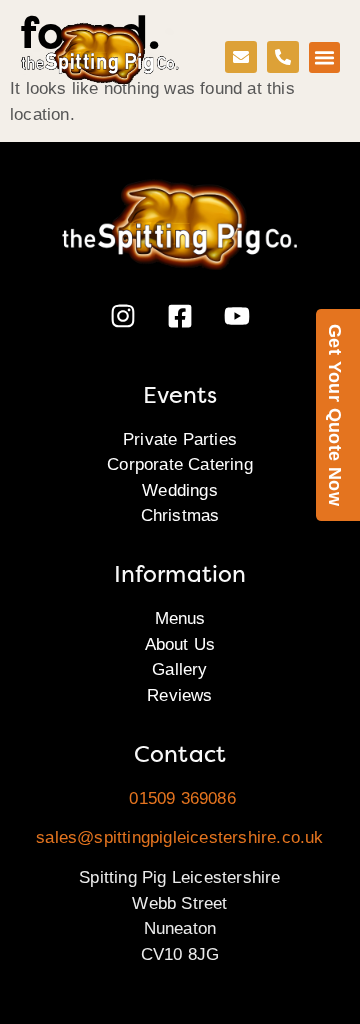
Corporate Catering (180, 464)
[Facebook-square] (180, 316)
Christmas (180, 515)
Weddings (180, 490)
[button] (325, 58)
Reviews (179, 695)
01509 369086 (182, 798)
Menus (180, 618)
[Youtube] (237, 316)
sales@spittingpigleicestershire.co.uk (179, 837)
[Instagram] (123, 316)
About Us (180, 644)
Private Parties (180, 439)
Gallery (179, 669)
